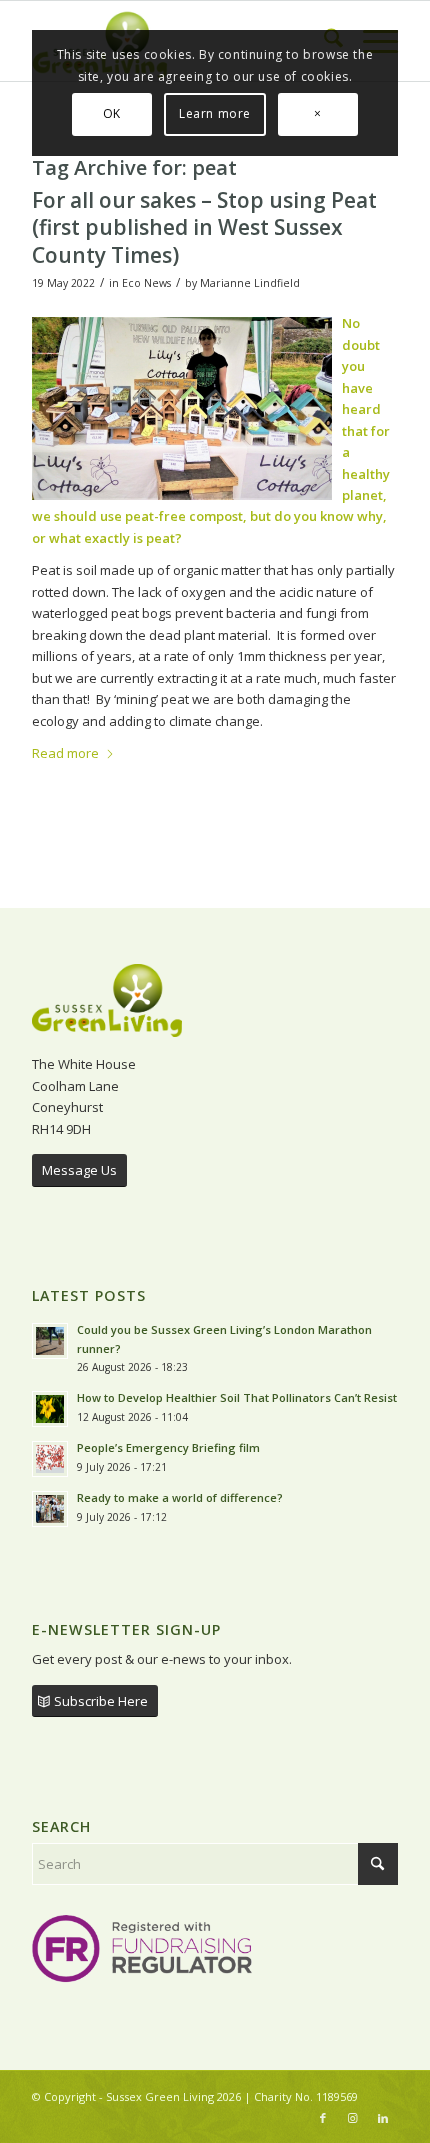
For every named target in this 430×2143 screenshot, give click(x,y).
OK (112, 113)
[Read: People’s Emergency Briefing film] (50, 1459)
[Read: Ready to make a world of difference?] (50, 1509)
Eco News (146, 283)
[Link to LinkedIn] (383, 2118)
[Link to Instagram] (353, 2118)
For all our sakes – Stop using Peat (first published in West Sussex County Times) (204, 227)
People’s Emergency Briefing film (168, 1447)
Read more (65, 753)
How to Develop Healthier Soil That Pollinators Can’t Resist (237, 1397)
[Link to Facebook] (323, 2118)
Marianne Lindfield (250, 283)
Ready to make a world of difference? (181, 1497)
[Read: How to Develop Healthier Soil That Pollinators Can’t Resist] (50, 1409)
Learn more (215, 113)
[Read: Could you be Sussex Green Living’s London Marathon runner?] (50, 1341)
